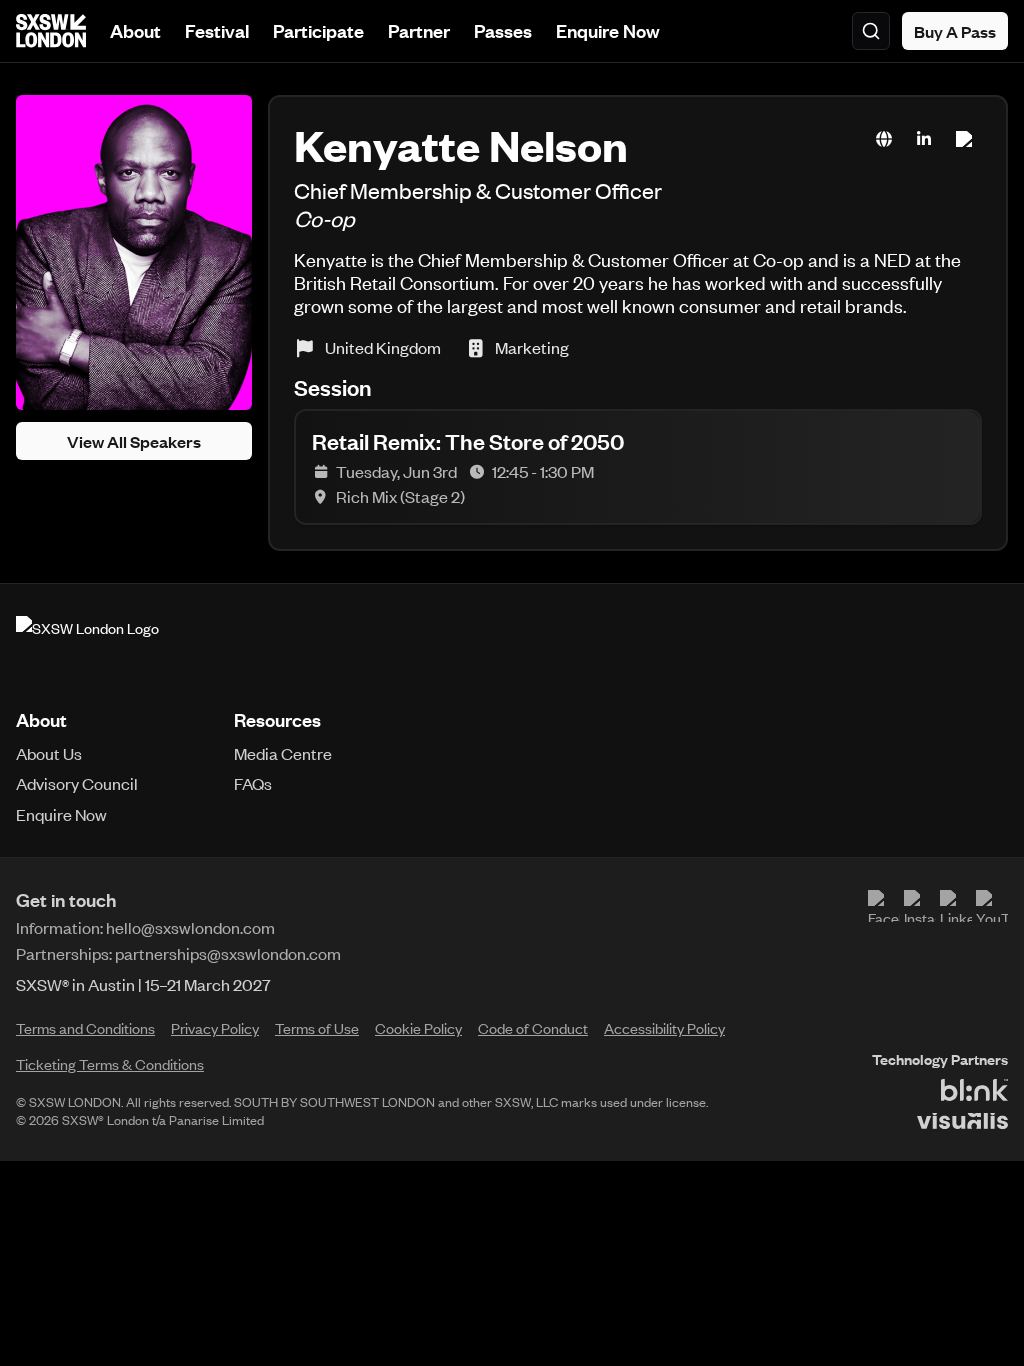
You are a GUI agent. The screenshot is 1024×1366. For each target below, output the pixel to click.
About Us (49, 753)
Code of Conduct (533, 1028)
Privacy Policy (215, 1028)
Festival (217, 30)
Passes (503, 30)
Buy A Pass (955, 31)
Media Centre (283, 753)
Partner (419, 30)
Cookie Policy (418, 1028)
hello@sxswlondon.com (190, 927)
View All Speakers (134, 441)
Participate (318, 30)
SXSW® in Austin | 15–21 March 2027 (143, 984)
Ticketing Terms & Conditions (110, 1064)
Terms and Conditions (85, 1028)
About (135, 30)
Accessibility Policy (664, 1028)
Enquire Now (608, 30)
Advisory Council (77, 783)
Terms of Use (317, 1028)
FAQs (253, 783)
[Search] (871, 31)
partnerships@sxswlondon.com (228, 953)
